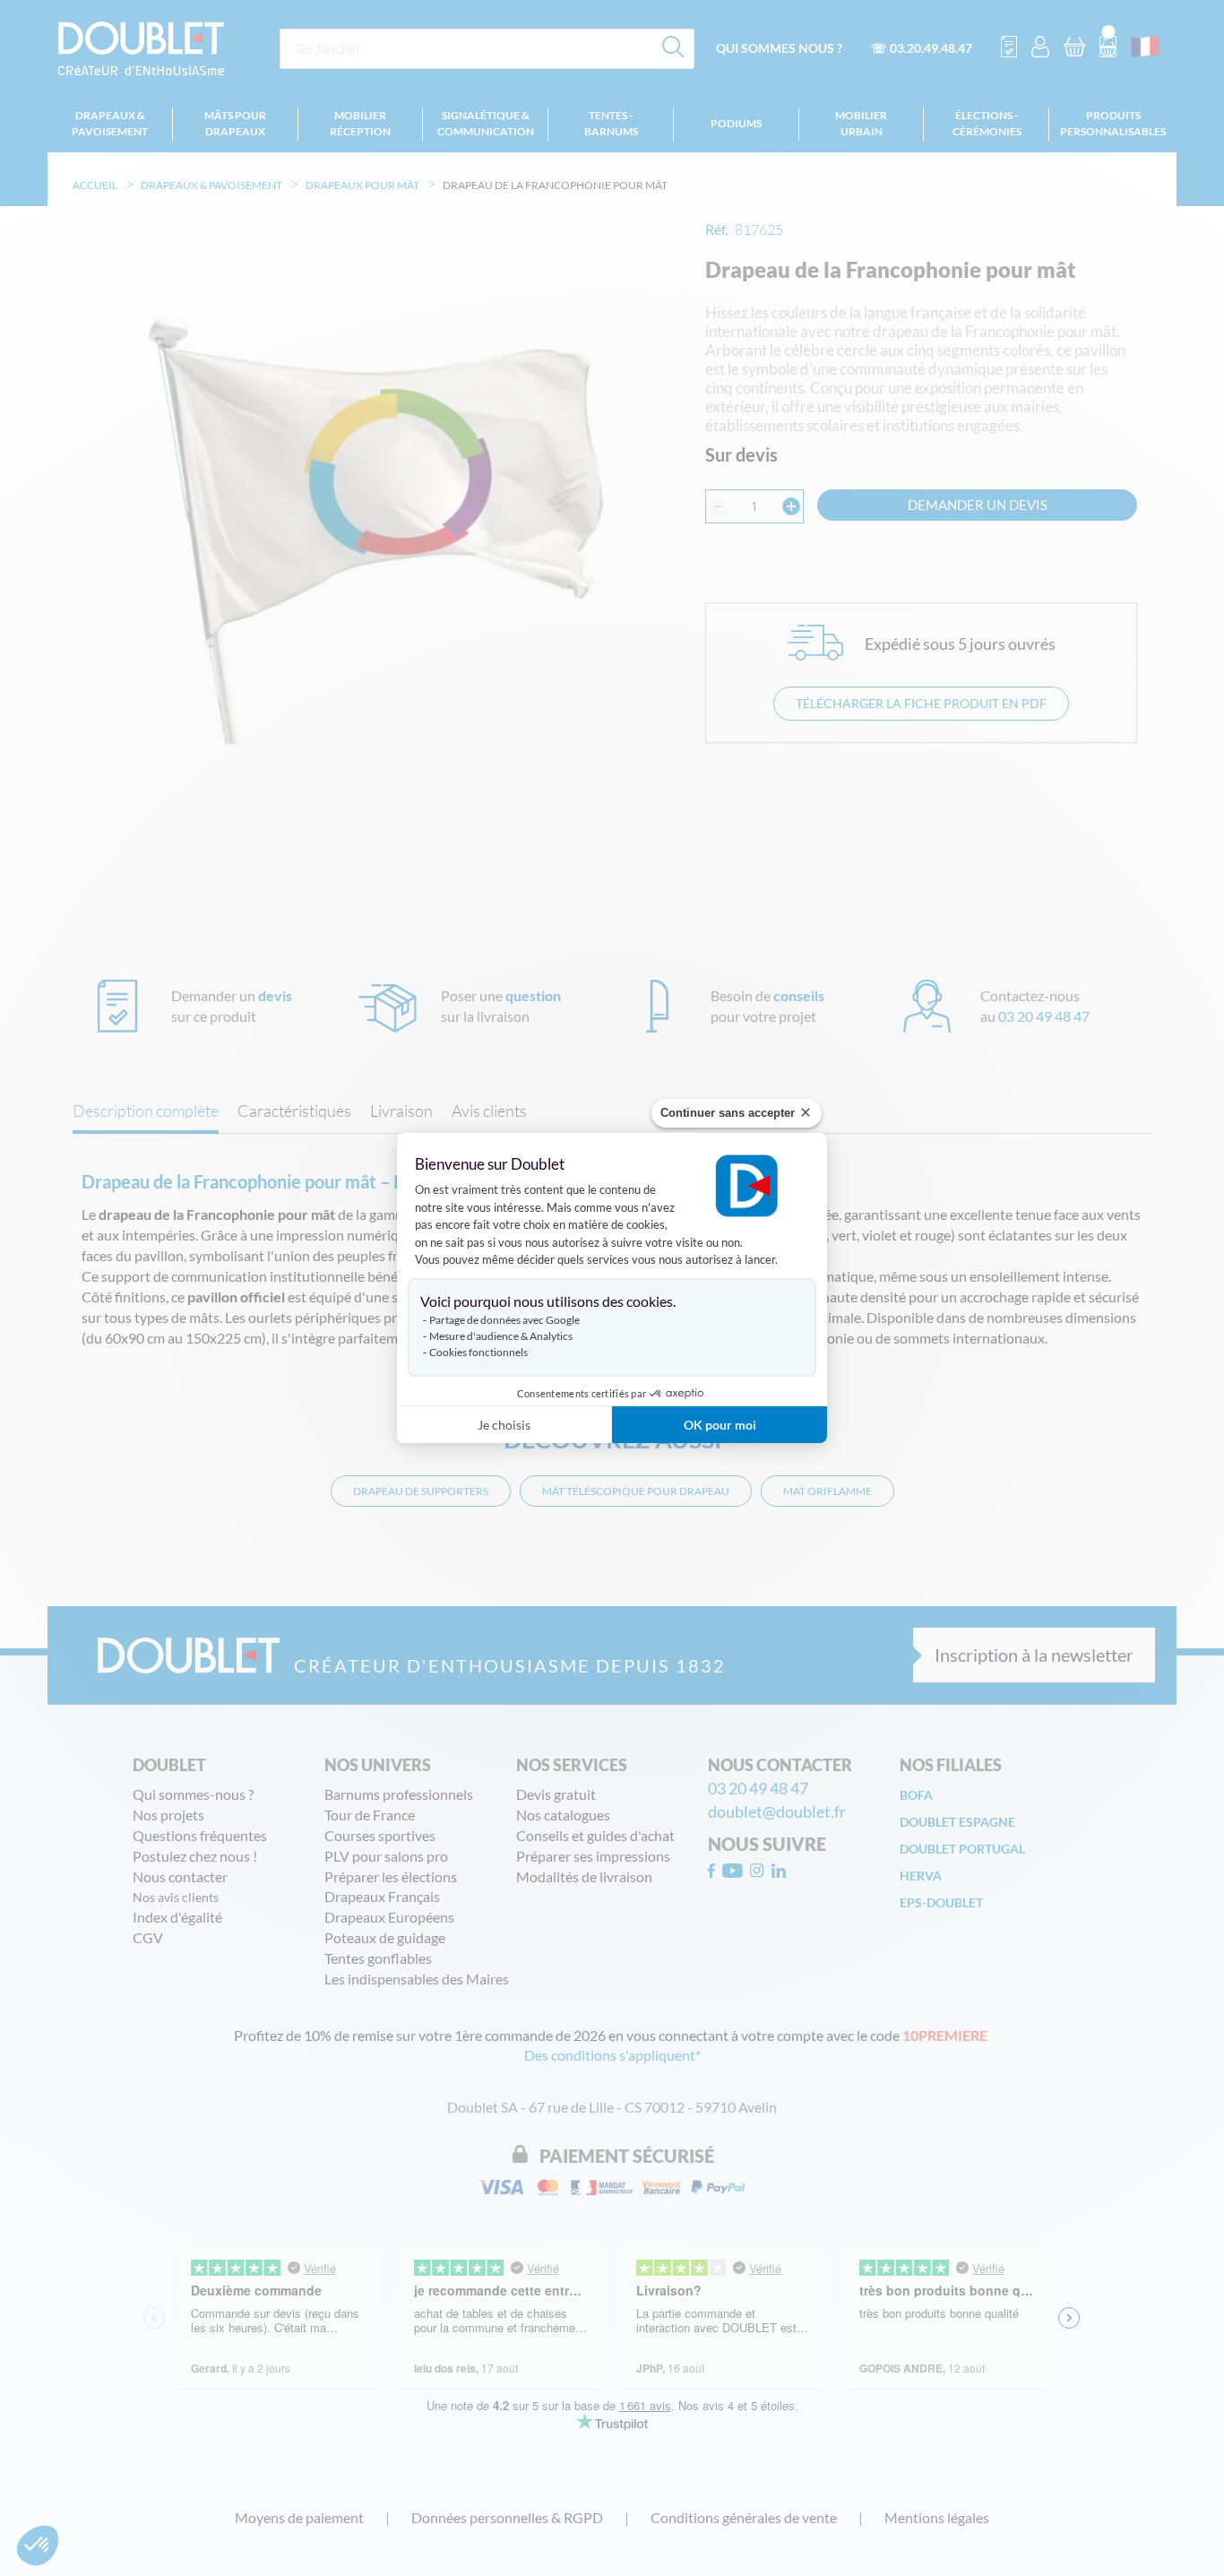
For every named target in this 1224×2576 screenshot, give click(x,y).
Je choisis (504, 1425)
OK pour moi (720, 1425)
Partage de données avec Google (504, 1320)
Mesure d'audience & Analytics (501, 1336)
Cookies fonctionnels (478, 1352)
